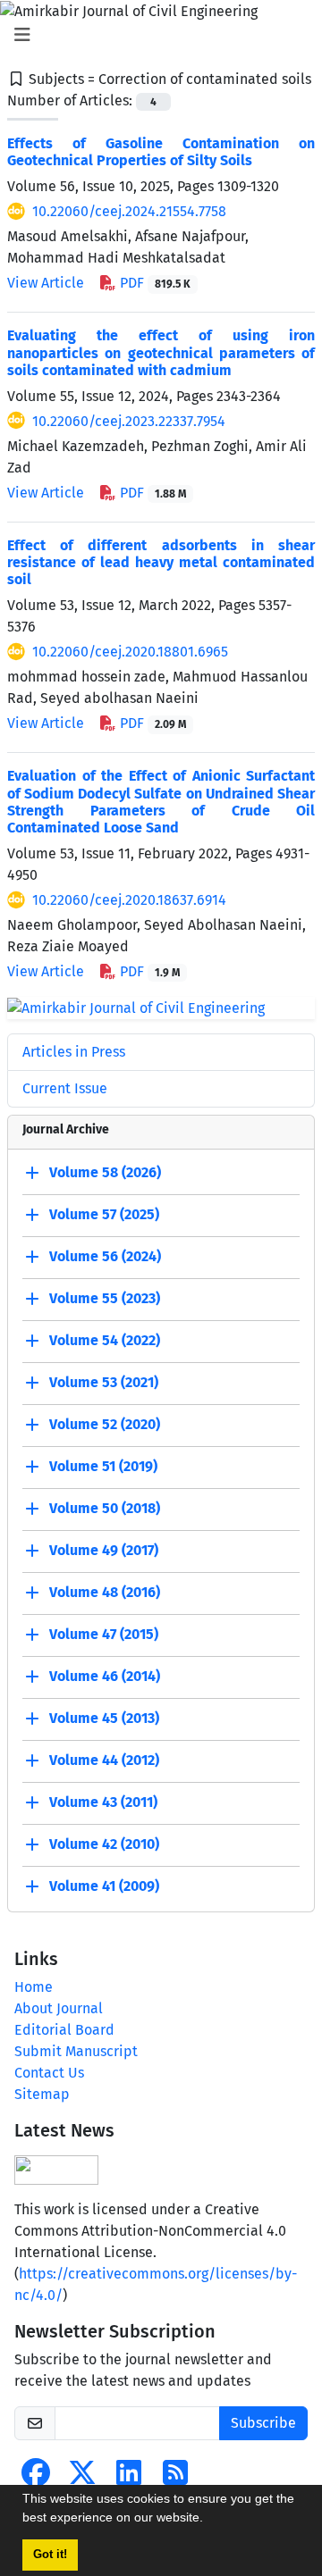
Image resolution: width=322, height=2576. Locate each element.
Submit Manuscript (76, 2051)
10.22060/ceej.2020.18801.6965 (130, 652)
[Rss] (175, 2478)
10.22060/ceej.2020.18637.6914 (129, 900)
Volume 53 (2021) (104, 1382)
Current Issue (65, 1088)
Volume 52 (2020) (105, 1424)
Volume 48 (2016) (105, 1592)
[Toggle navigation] (156, 35)
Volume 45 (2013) (104, 1718)
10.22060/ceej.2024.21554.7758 (129, 211)
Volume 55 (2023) (105, 1298)
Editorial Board (64, 2030)
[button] (209, 2520)
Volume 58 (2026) (105, 1172)
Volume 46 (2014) (105, 1676)
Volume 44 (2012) (104, 1760)
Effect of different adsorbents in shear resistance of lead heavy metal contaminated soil (161, 562)
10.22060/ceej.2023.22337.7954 (129, 421)
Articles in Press (74, 1052)
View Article (46, 283)
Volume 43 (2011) (103, 1802)
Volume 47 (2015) (104, 1634)
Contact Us (49, 2073)
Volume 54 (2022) (105, 1340)
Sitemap (42, 2094)
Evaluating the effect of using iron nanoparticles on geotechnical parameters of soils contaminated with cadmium (161, 352)
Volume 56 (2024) (105, 1256)
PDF (153, 283)
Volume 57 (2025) (104, 1214)
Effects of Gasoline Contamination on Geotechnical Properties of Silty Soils (161, 152)
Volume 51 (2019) (103, 1466)
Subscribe (263, 2423)
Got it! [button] (50, 2555)
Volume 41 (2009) (104, 1886)
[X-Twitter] (82, 2478)
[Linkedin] (129, 2478)
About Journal (59, 2008)
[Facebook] (36, 2478)
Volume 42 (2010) (104, 1844)
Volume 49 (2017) (104, 1550)
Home (34, 1987)
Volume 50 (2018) (105, 1508)
